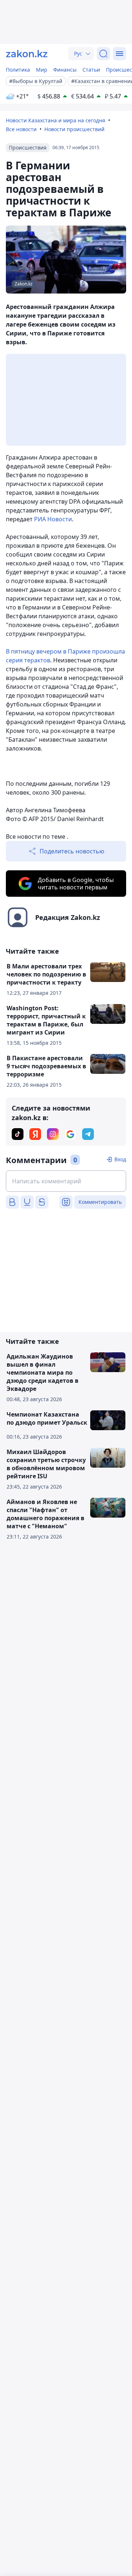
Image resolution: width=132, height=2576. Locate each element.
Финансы (65, 70)
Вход (120, 1159)
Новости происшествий (74, 129)
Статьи (91, 70)
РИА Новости (53, 519)
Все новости (21, 129)
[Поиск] (103, 54)
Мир (42, 70)
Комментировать (100, 1202)
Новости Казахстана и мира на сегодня (56, 120)
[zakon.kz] (27, 54)
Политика (18, 70)
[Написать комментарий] (66, 1181)
